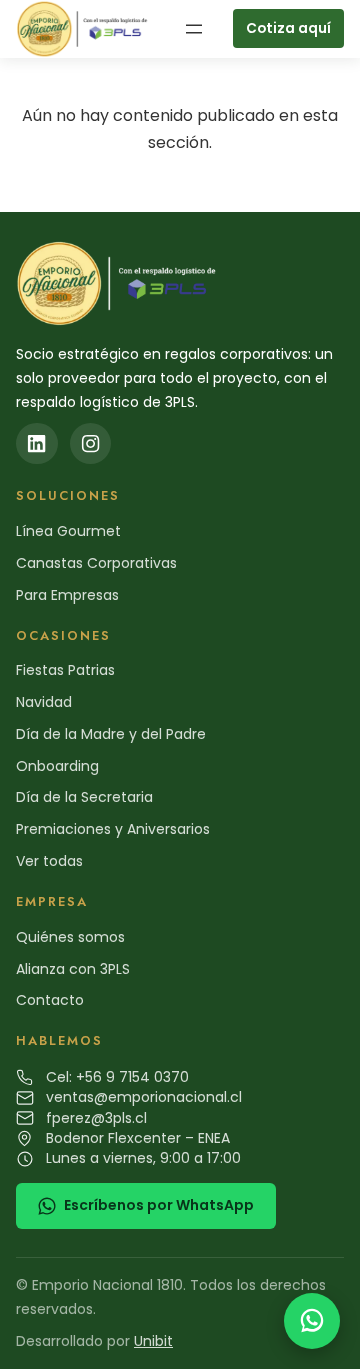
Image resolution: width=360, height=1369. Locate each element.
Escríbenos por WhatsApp (159, 1205)
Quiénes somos (70, 937)
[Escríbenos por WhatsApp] (312, 1321)
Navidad (44, 702)
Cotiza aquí (288, 28)
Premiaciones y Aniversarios (113, 829)
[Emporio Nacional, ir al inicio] (85, 29)
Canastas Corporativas (96, 563)
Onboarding (57, 766)
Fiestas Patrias (65, 670)
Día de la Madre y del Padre (111, 734)
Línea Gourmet (68, 531)
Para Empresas (67, 595)
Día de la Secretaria (84, 797)
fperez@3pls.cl (96, 1118)
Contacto (50, 1000)
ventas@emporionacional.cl (144, 1097)
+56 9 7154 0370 (132, 1077)
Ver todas (49, 861)
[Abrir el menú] (194, 29)
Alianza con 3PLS (73, 969)
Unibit (153, 1341)
